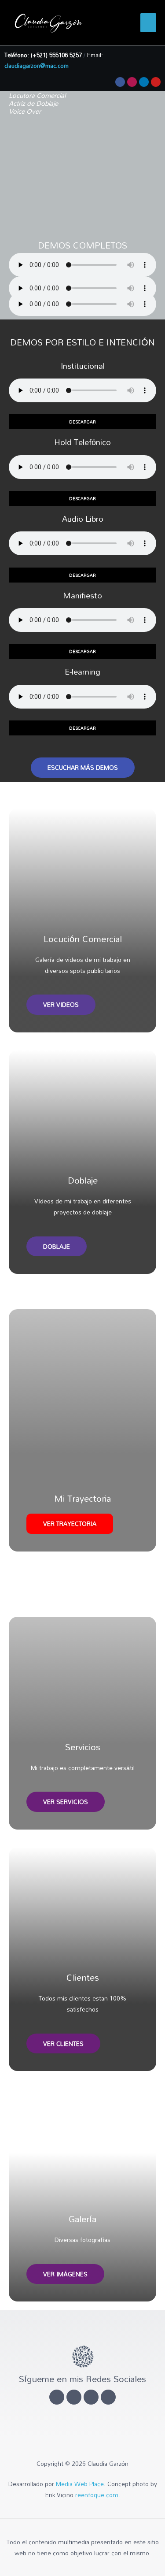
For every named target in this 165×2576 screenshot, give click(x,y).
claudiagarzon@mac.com (37, 66)
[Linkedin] (144, 82)
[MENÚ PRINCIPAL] (148, 23)
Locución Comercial (83, 939)
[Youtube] (156, 82)
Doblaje (83, 1180)
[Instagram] (132, 82)
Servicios (83, 1747)
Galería (82, 2219)
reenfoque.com (97, 2495)
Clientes (83, 1977)
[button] (82, 422)
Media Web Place (80, 2484)
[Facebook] (120, 82)
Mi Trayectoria (82, 1498)
